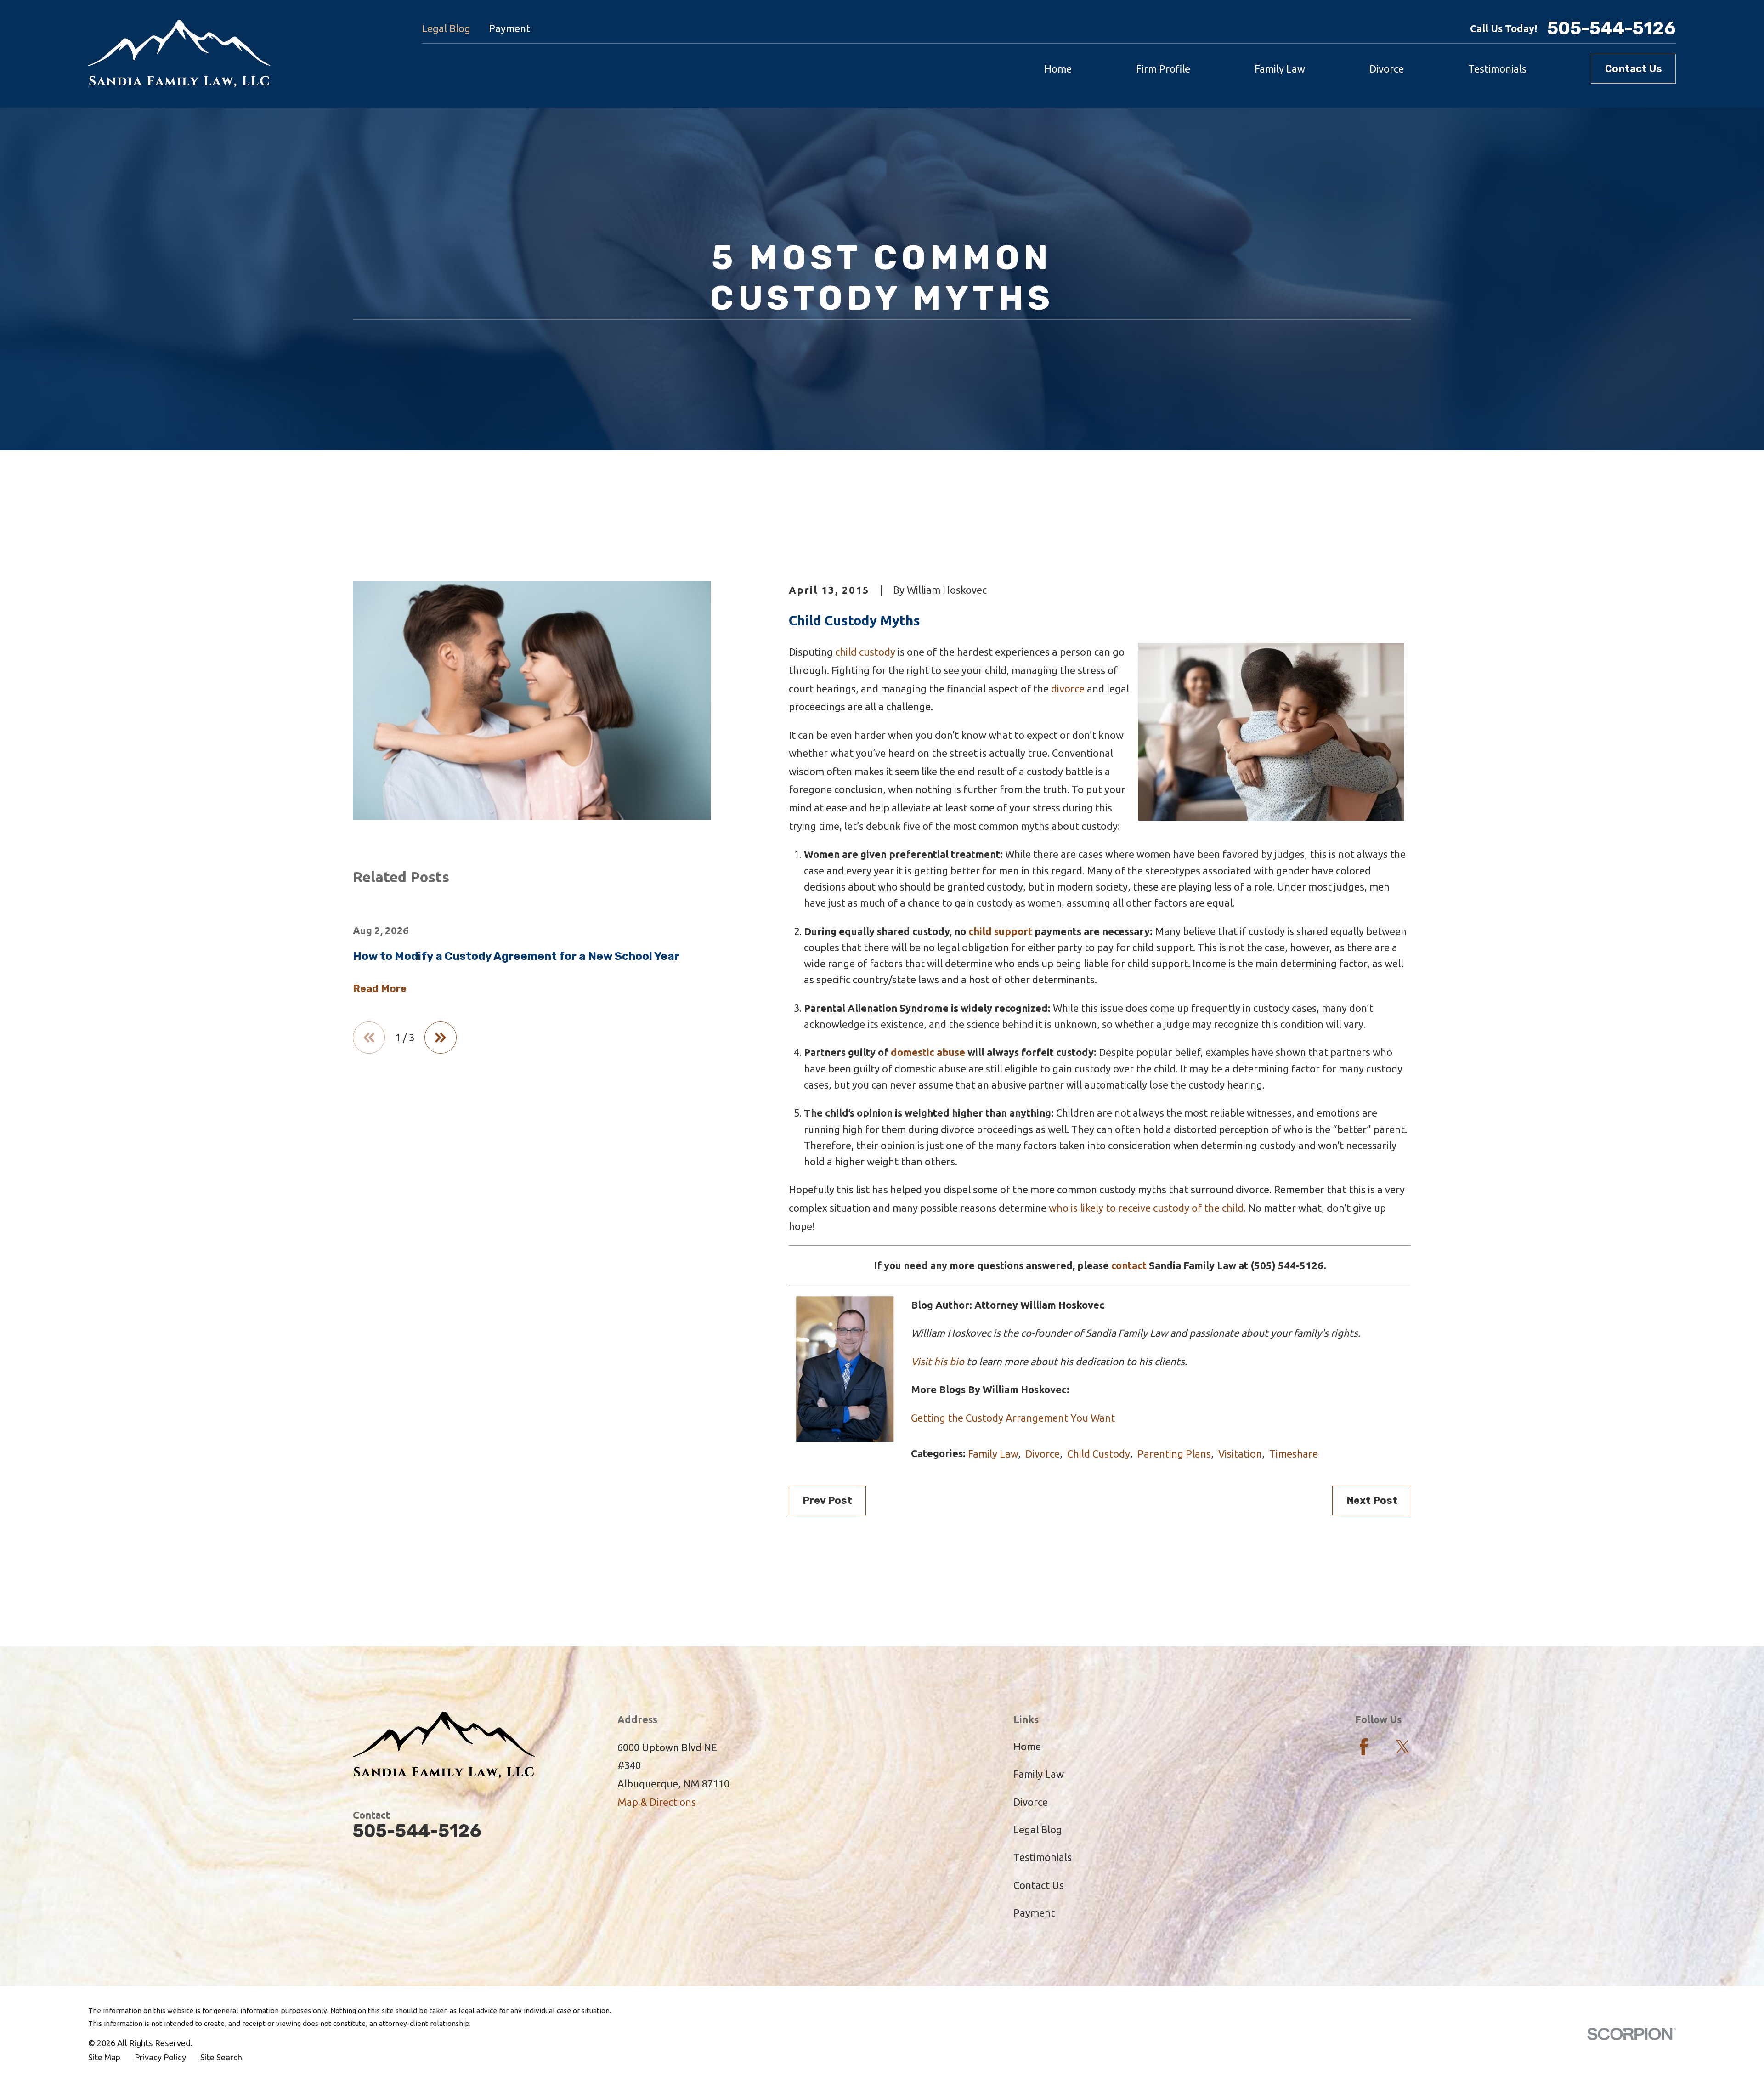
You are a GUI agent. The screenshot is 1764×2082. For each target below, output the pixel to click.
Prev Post (827, 1501)
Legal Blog (446, 28)
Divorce (1043, 1454)
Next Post (1372, 1501)
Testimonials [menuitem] (1497, 69)
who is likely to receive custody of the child (1146, 1208)
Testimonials (1043, 1857)
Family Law (993, 1454)
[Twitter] (1403, 1747)
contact (1129, 1265)
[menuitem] (104, 2057)
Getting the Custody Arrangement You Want (1013, 1418)
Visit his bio (938, 1361)
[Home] (179, 54)
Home (1027, 1746)
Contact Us (1634, 69)
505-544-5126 (1611, 29)
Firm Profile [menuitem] (1163, 69)
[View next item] (441, 1038)
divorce (1068, 689)
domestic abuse (928, 1052)
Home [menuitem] (1058, 69)
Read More (380, 989)
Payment (509, 28)
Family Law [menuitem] (1280, 69)
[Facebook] (1364, 1747)
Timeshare (1294, 1454)
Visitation (1240, 1454)
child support (1000, 931)
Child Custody (1099, 1454)
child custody (865, 652)
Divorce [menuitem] (1387, 69)
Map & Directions (657, 1802)
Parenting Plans (1174, 1454)
